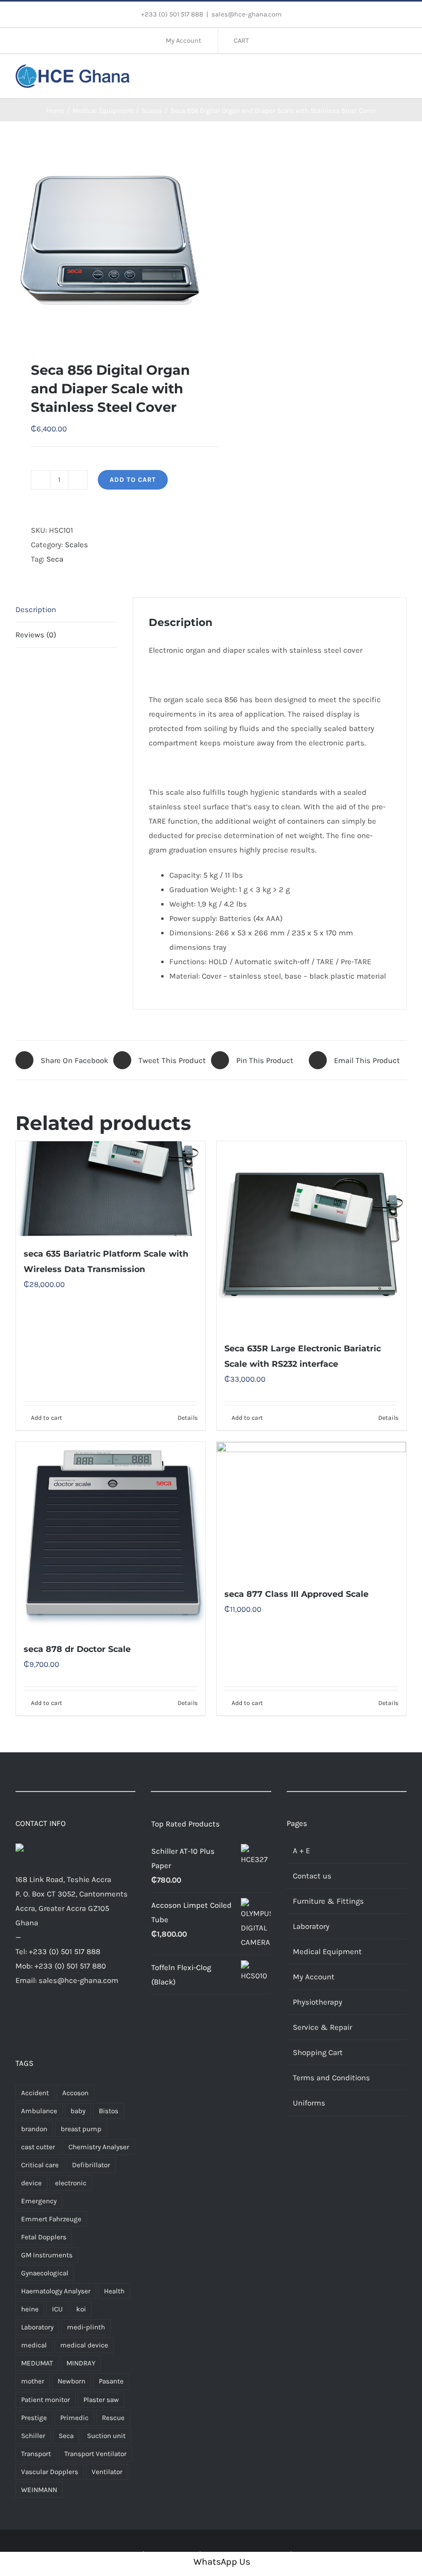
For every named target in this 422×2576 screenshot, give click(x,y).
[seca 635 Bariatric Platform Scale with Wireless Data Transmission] (111, 1189)
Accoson (75, 2093)
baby (78, 2111)
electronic (71, 2183)
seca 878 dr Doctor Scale (77, 1649)
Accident (35, 2093)
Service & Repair (322, 2027)
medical (34, 2345)
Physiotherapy (318, 2002)
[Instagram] (50, 2020)
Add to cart (133, 480)
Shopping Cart (318, 2052)
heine (30, 2309)
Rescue (113, 2418)
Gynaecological (45, 2273)
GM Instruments (47, 2255)
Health (114, 2291)
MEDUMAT (37, 2363)
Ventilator (107, 2472)
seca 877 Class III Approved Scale (296, 1594)
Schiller (33, 2436)
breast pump (81, 2129)
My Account (314, 1977)
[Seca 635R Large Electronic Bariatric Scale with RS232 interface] (311, 1236)
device (31, 2183)
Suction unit (106, 2436)
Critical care (40, 2165)
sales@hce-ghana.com (247, 14)
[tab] (66, 610)
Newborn (72, 2381)
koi (81, 2309)
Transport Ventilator (95, 2454)
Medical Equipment (327, 1952)
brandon (34, 2129)
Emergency (39, 2201)
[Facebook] (19, 2020)
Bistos (109, 2111)
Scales (76, 545)
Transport (36, 2454)
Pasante (111, 2381)
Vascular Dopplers (50, 2472)
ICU (57, 2309)
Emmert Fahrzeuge (51, 2219)
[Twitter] (35, 2020)
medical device (84, 2345)
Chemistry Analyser (99, 2147)
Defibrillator (91, 2165)
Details (188, 1418)
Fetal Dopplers (44, 2237)
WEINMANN (39, 2490)
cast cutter (38, 2147)
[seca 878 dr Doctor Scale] (111, 1537)
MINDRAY (81, 2363)
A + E (301, 1851)
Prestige (34, 2418)
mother (33, 2381)
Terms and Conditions (331, 2078)
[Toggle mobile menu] (402, 75)
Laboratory (37, 2327)
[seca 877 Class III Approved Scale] (311, 1509)
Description (36, 610)
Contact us (312, 1876)
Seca (55, 559)
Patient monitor (46, 2400)
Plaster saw (101, 2400)
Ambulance (39, 2111)
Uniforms (309, 2103)
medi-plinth (86, 2327)
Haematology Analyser (56, 2291)
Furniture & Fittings (328, 1901)
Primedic (74, 2418)
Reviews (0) (36, 635)
